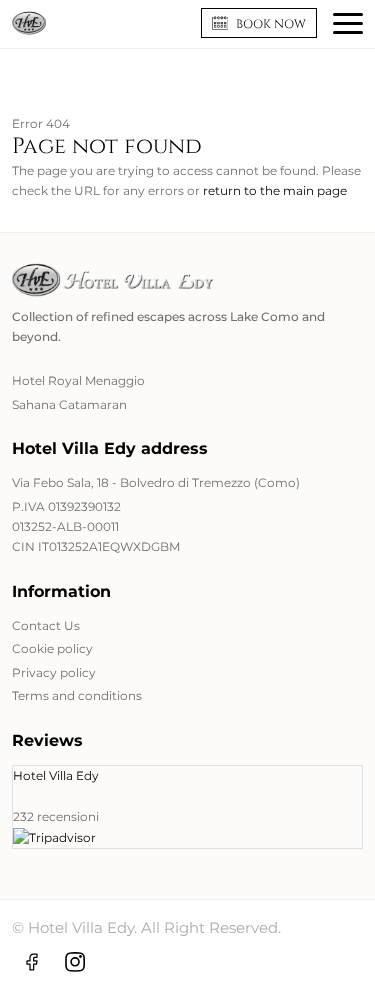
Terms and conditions (77, 695)
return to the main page (275, 190)
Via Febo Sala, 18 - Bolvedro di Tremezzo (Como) (156, 482)
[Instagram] (75, 961)
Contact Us (46, 625)
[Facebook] (32, 961)
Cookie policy (52, 648)
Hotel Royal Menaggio (78, 380)
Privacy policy (54, 672)
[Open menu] (348, 23)
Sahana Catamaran (69, 404)
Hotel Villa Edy (56, 775)
